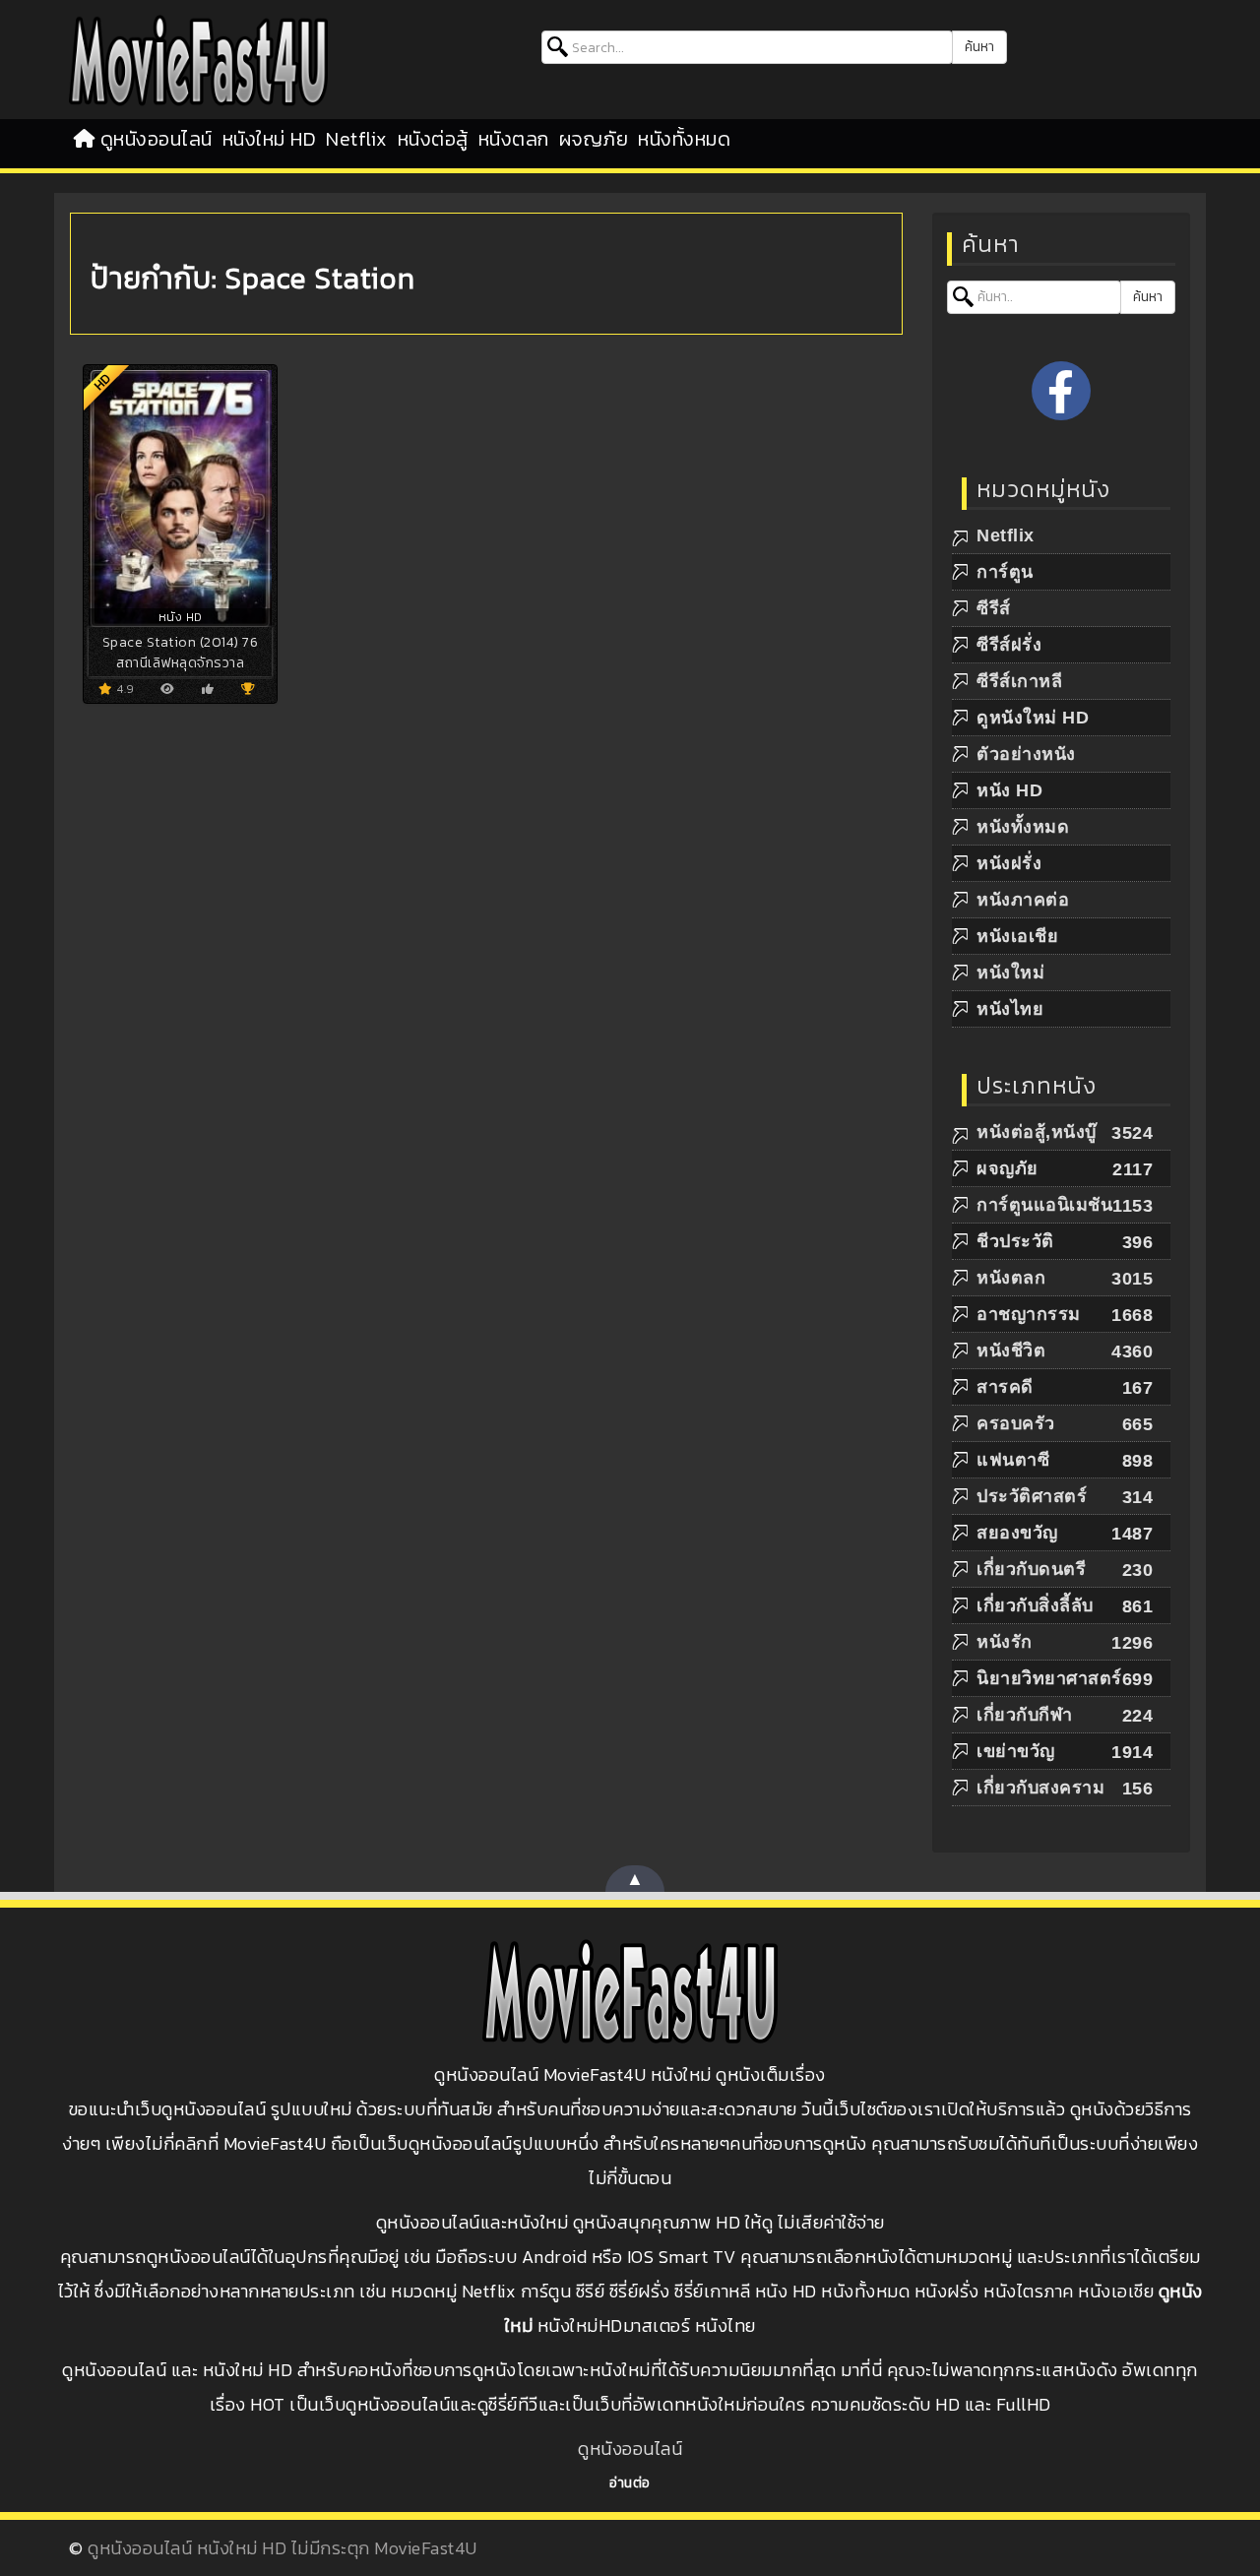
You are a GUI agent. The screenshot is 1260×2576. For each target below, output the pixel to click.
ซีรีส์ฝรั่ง (1009, 645)
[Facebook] (1061, 391)
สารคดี (1005, 1387)
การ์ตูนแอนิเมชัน (1044, 1205)
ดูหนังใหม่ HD (1033, 718)
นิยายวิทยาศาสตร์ (1049, 1678)
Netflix (357, 139)
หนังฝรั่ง (1009, 863)
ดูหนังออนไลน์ (157, 139)
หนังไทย (1010, 1009)
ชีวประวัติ (1015, 1241)
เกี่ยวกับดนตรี (1031, 1569)
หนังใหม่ (1010, 973)
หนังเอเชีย (1017, 936)
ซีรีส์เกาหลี (1019, 681)
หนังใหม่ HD (270, 139)
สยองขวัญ (1017, 1533)
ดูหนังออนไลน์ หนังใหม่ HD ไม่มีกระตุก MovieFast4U (283, 2548)
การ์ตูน (1005, 572)
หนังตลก (514, 139)
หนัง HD (1009, 790)
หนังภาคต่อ (1023, 900)
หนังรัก (1005, 1642)
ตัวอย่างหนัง (1026, 754)
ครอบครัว (1016, 1423)
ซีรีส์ (994, 608)
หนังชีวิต (1011, 1351)
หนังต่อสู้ (433, 139)
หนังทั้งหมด (684, 139)
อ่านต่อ (630, 2483)
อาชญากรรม (1029, 1314)
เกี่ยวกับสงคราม (1040, 1788)
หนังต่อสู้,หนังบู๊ (1037, 1132)
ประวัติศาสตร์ (1032, 1496)
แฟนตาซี (1013, 1460)
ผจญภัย (594, 139)
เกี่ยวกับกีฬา (1025, 1715)
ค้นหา (979, 47)
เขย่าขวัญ (1016, 1751)
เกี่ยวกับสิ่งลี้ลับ (1035, 1605)
